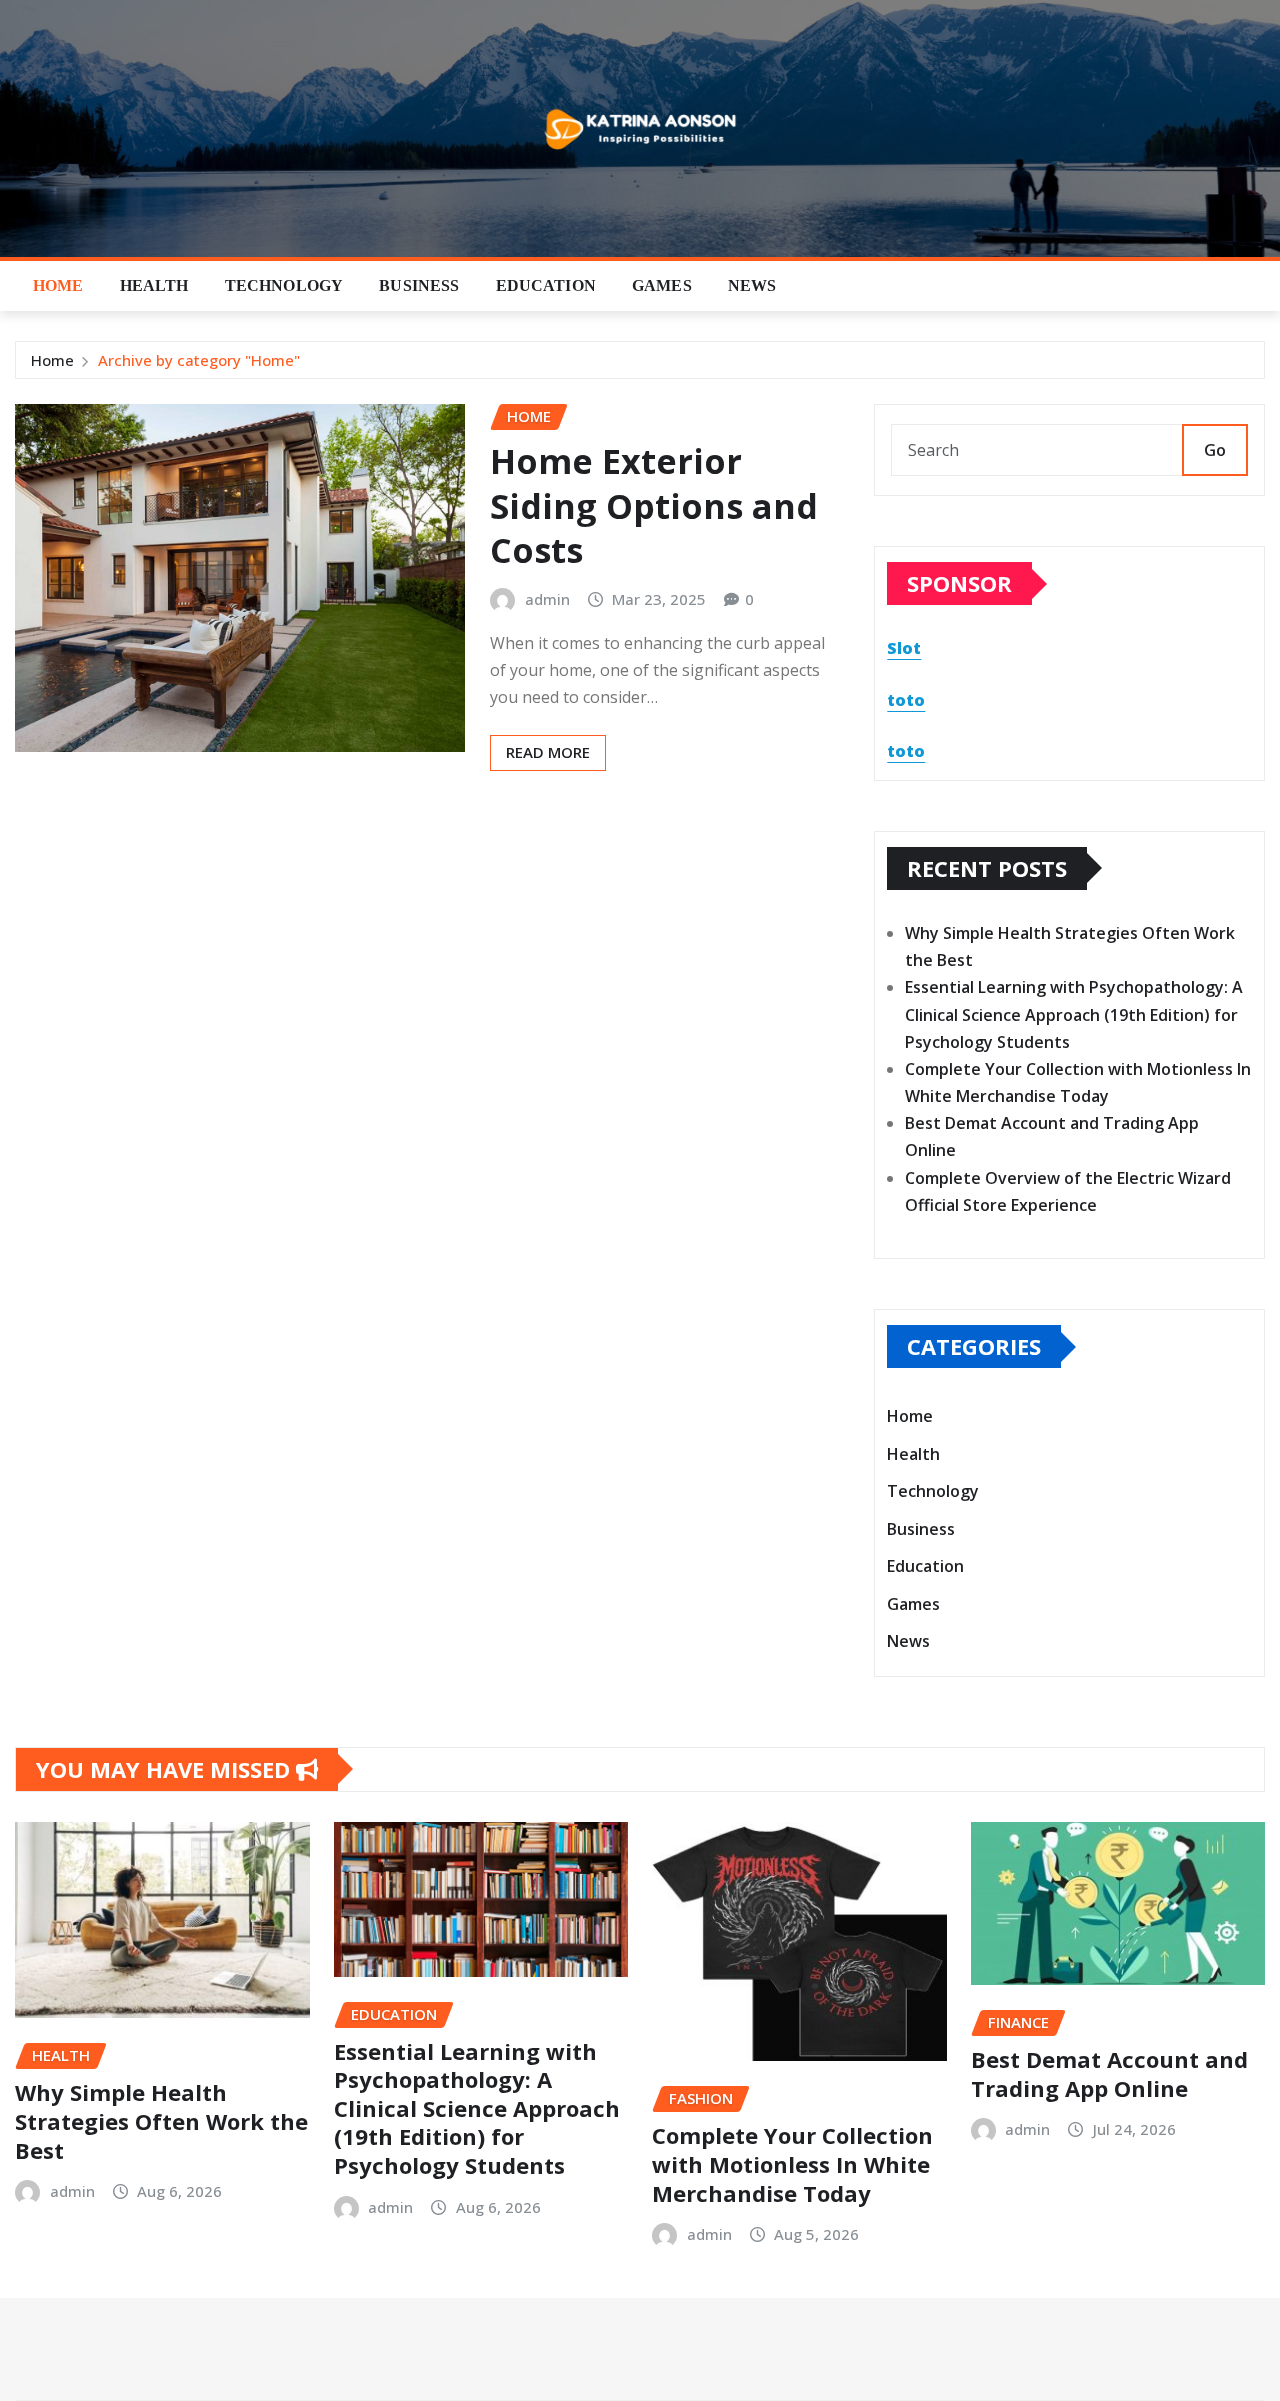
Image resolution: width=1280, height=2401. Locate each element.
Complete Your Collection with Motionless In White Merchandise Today (792, 2163)
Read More (548, 752)
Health (154, 285)
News (752, 285)
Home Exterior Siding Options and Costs (654, 505)
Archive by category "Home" (199, 360)
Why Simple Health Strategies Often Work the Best (161, 2120)
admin (547, 599)
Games (662, 285)
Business (419, 285)
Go (1215, 450)
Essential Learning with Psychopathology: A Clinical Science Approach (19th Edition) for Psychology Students (1074, 1014)
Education (546, 285)
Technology (284, 285)
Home (58, 285)
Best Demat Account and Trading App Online (1109, 2073)
